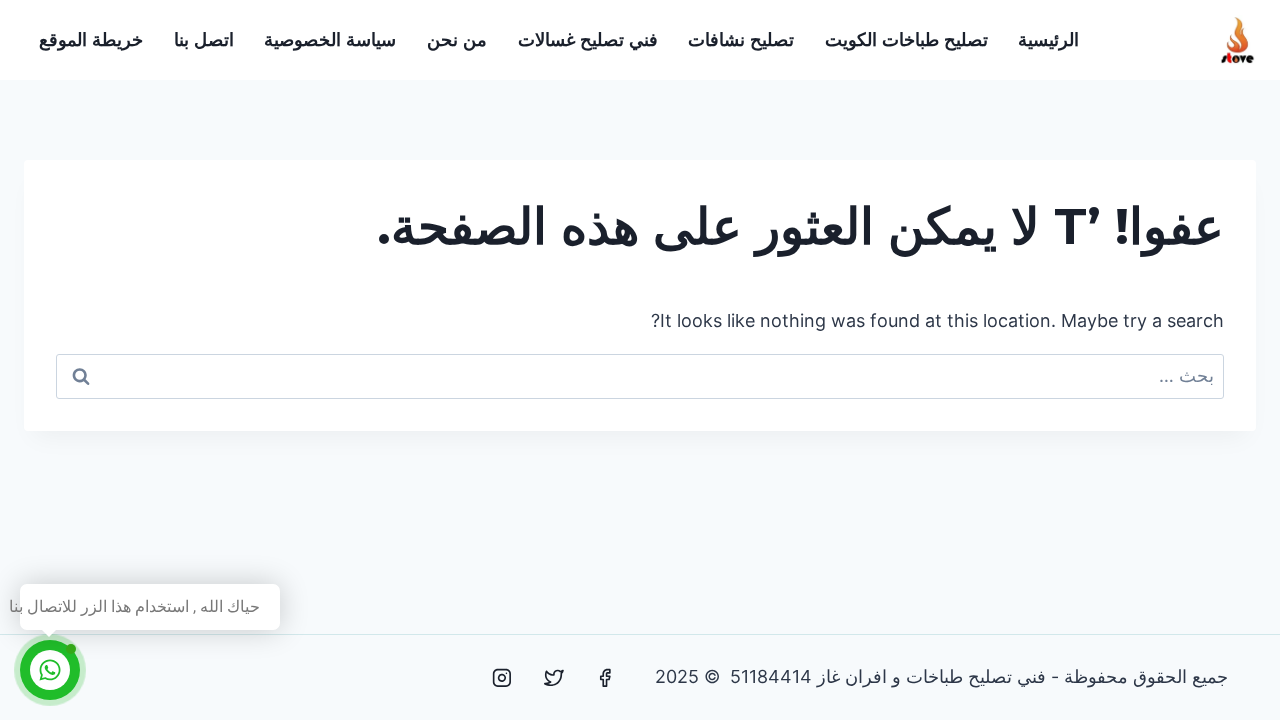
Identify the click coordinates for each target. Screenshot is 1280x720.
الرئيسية (1048, 40)
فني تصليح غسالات (588, 40)
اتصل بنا (204, 40)
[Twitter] (554, 678)
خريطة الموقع (91, 40)
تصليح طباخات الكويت (906, 40)
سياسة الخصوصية (330, 40)
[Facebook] (605, 678)
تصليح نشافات (741, 40)
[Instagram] (502, 678)
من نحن (457, 40)
